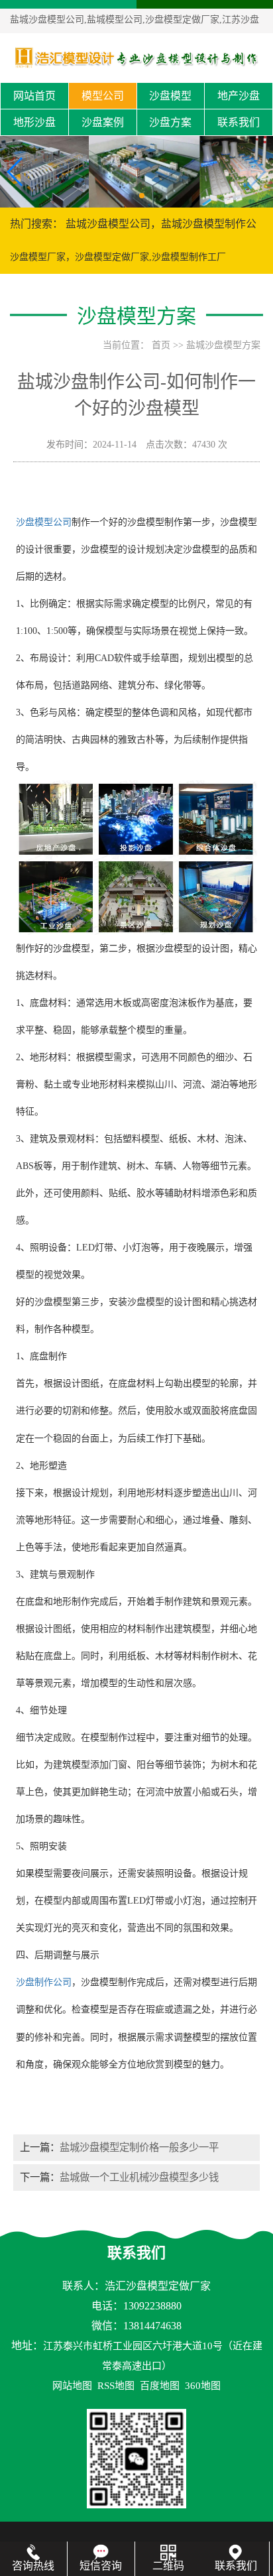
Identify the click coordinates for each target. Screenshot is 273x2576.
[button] (131, 196)
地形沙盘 (34, 122)
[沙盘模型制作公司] (136, 57)
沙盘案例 (103, 122)
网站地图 (72, 2386)
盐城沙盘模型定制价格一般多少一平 (139, 2147)
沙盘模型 (170, 96)
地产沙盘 (239, 96)
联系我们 (239, 122)
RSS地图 (116, 2386)
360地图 (203, 2386)
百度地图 (160, 2386)
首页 (161, 345)
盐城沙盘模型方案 (223, 345)
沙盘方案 (170, 122)
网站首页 (34, 96)
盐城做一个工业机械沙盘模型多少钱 (139, 2177)
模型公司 (103, 96)
